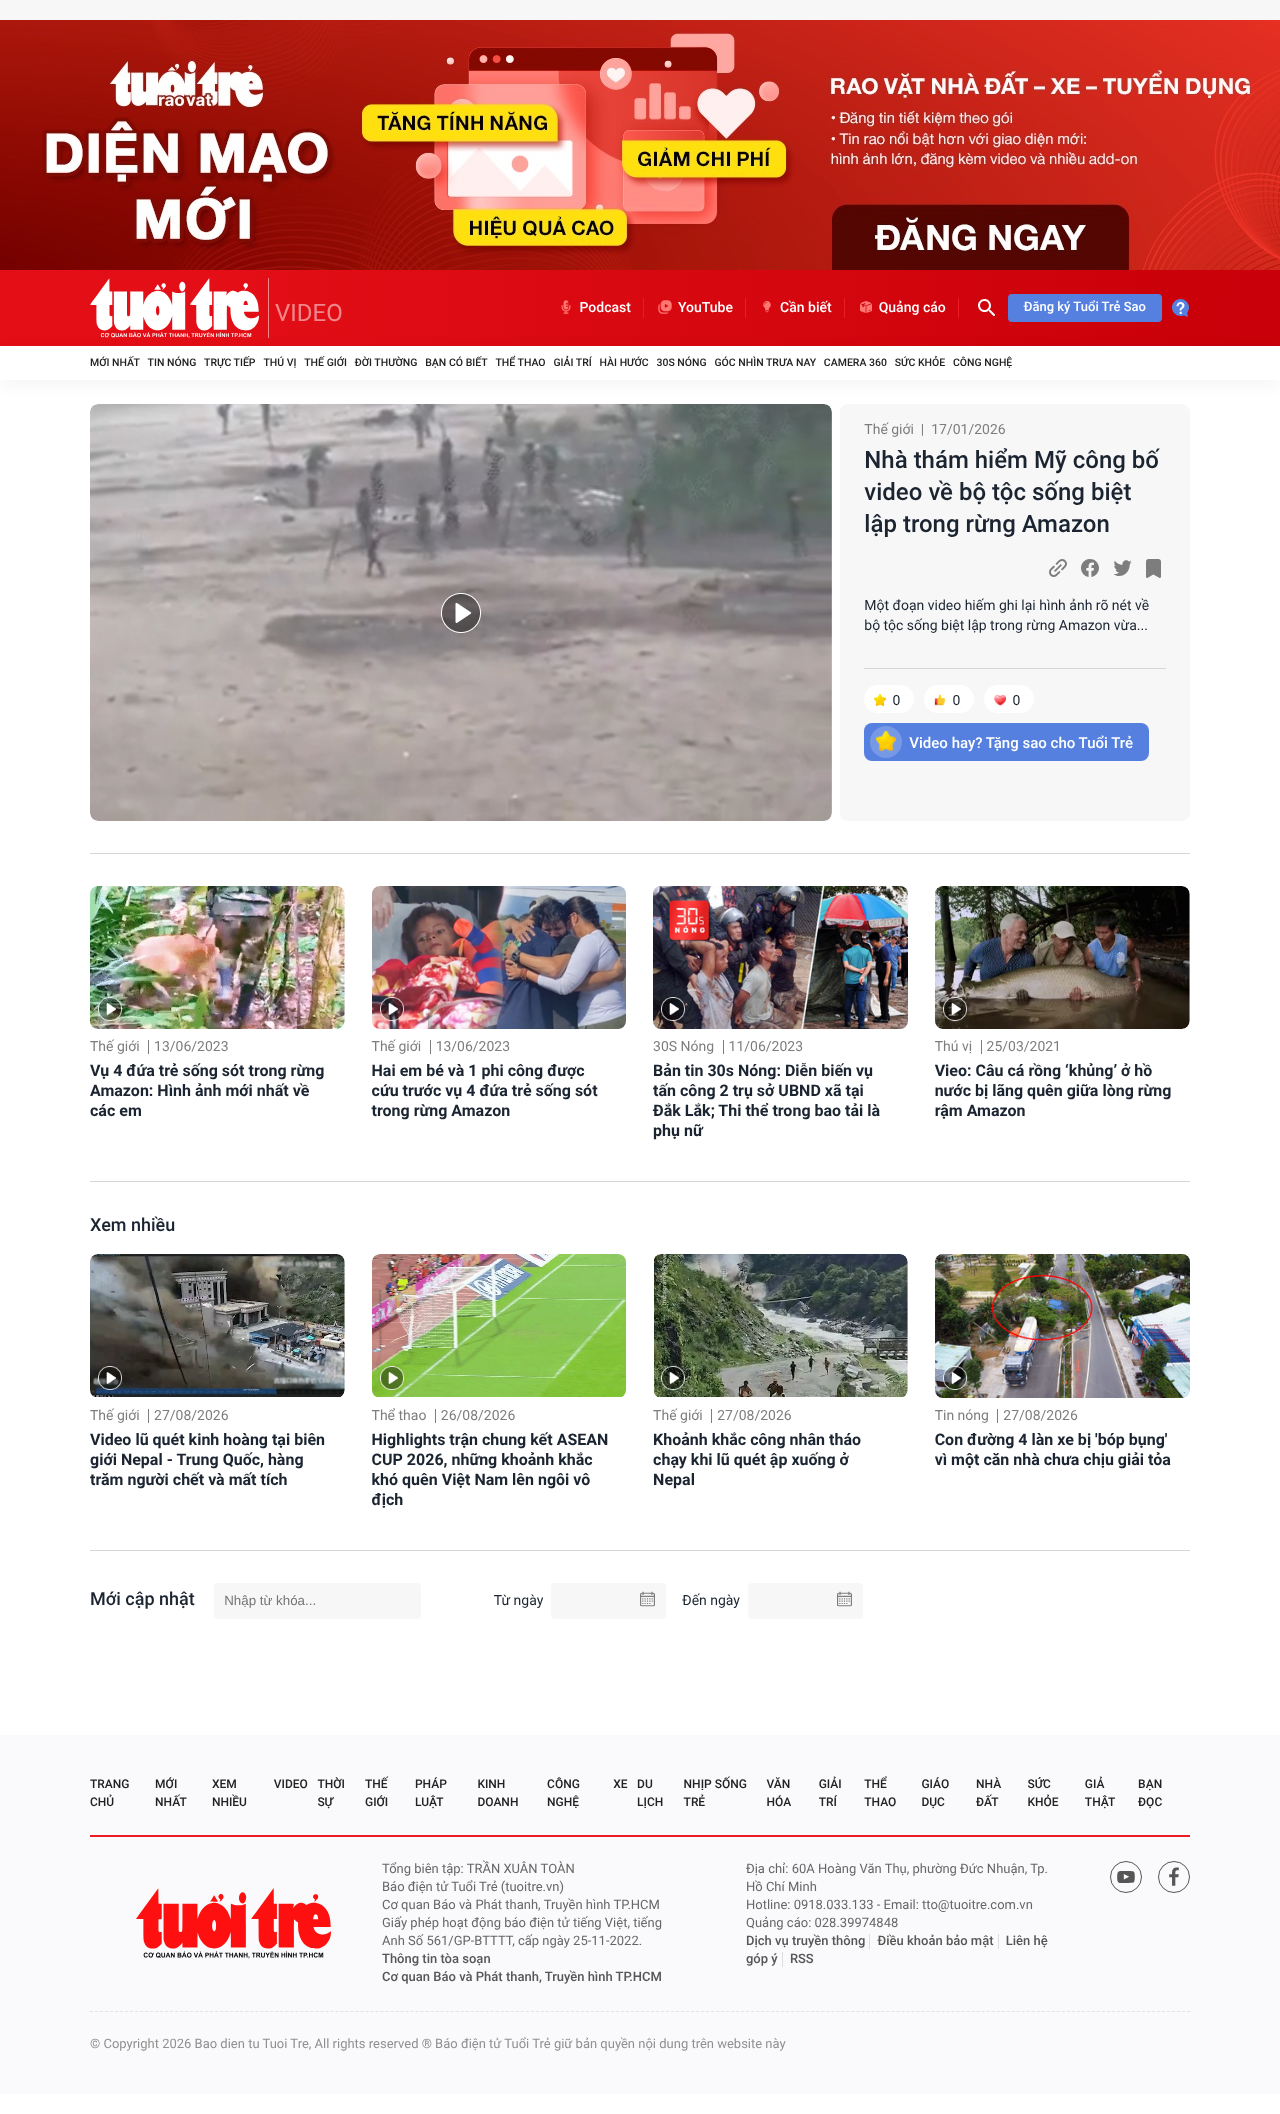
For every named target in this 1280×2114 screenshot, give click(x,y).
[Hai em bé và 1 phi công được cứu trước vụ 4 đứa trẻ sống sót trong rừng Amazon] (499, 957)
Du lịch (650, 1793)
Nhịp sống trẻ (715, 1793)
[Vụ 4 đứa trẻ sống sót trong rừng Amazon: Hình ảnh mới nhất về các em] (217, 957)
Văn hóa (779, 1793)
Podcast (605, 308)
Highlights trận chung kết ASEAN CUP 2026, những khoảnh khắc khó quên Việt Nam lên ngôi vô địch (490, 1469)
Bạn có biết (456, 362)
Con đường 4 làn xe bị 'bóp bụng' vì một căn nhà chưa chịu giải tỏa (1053, 1449)
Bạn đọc (1150, 1793)
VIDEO (309, 313)
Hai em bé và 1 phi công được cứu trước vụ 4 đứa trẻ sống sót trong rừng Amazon (485, 1090)
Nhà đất (988, 1793)
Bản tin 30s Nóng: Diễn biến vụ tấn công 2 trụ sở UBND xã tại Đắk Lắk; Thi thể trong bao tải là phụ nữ (766, 1100)
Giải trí (572, 362)
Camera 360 (855, 362)
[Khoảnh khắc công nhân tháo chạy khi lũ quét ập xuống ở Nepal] (780, 1325)
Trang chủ (109, 1793)
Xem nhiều (132, 1225)
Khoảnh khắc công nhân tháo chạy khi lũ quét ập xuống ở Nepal (757, 1459)
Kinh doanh (497, 1793)
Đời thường (386, 362)
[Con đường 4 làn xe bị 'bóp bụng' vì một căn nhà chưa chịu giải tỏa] (1062, 1325)
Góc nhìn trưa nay (765, 362)
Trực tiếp (229, 362)
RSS (802, 1959)
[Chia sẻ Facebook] (1090, 568)
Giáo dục (935, 1793)
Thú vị (279, 362)
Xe (620, 1784)
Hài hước (624, 362)
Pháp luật (431, 1793)
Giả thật (1100, 1793)
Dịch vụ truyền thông (805, 1941)
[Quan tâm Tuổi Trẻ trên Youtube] (1126, 1877)
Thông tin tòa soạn (436, 1959)
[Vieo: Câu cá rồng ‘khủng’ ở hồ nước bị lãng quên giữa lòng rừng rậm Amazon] (1062, 957)
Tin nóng (172, 362)
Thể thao (520, 362)
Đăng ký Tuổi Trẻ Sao (1085, 307)
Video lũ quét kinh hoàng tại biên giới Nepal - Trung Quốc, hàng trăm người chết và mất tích (207, 1459)
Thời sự (331, 1793)
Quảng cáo (912, 308)
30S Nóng (681, 362)
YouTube (705, 308)
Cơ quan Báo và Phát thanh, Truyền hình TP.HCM (522, 1977)
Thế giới (325, 362)
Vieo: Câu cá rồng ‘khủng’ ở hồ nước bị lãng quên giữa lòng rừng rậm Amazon (1053, 1090)
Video (291, 1784)
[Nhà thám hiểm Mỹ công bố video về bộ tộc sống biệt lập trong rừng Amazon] (461, 612)
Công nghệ (982, 362)
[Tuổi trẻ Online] (236, 1923)
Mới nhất (115, 362)
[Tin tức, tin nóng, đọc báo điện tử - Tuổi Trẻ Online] (179, 308)
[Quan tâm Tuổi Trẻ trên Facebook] (1174, 1877)
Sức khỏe (920, 362)
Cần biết (806, 308)
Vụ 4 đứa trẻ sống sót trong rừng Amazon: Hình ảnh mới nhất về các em (207, 1090)
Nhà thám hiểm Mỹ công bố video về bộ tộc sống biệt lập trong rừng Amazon (1011, 492)
